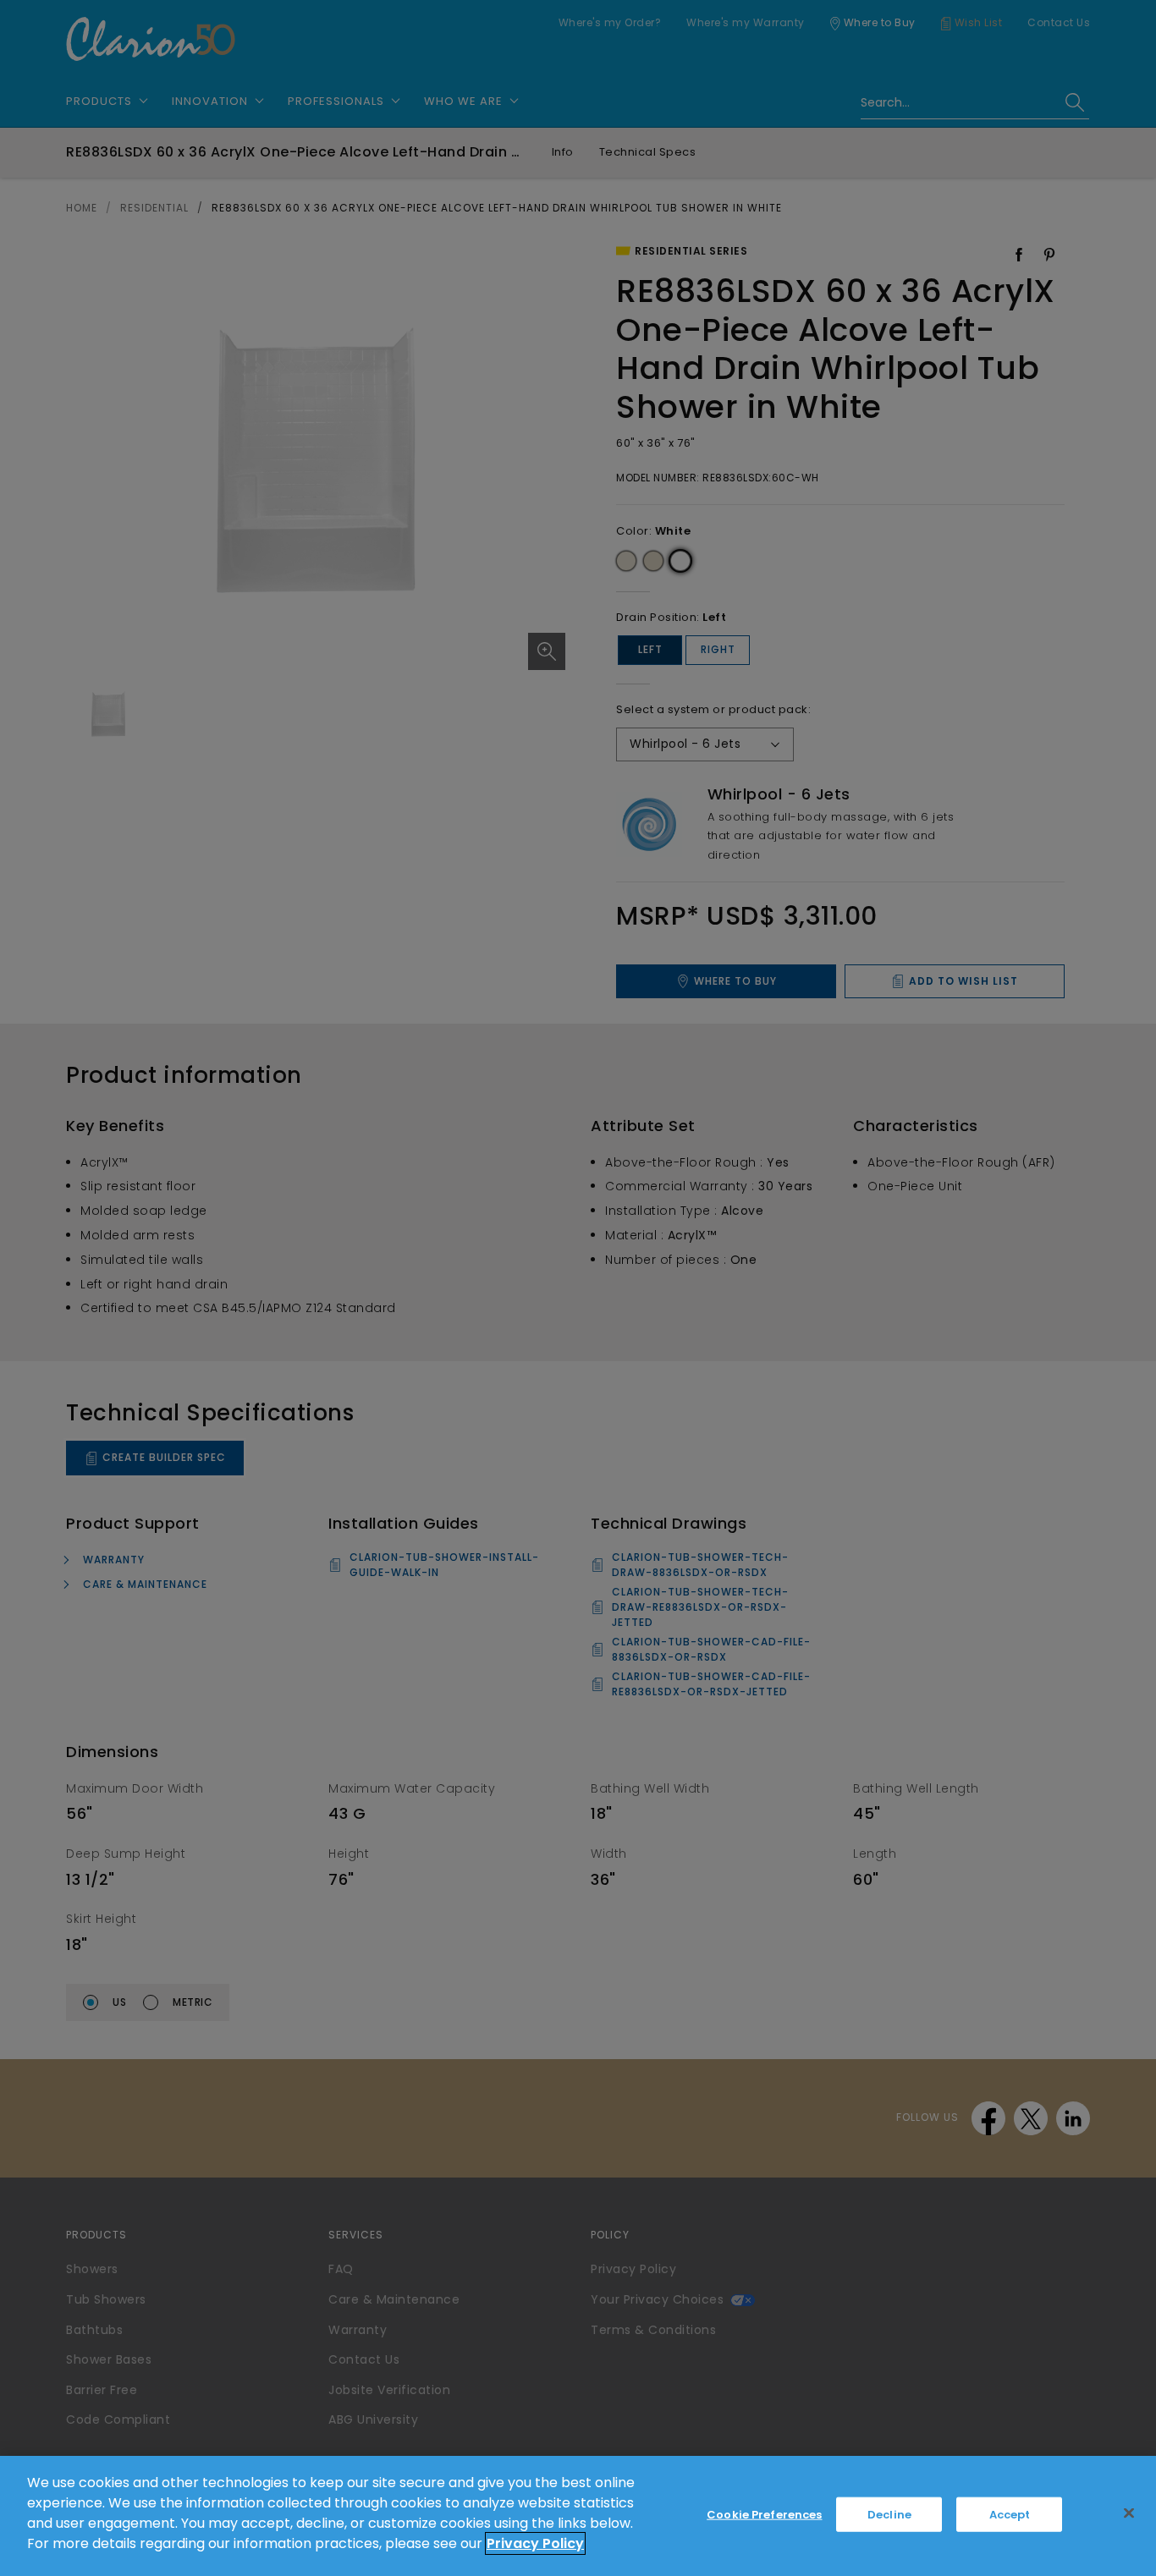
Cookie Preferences (764, 2515)
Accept (1010, 2515)
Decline (889, 2515)
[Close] (1129, 2513)
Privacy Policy (535, 2543)
